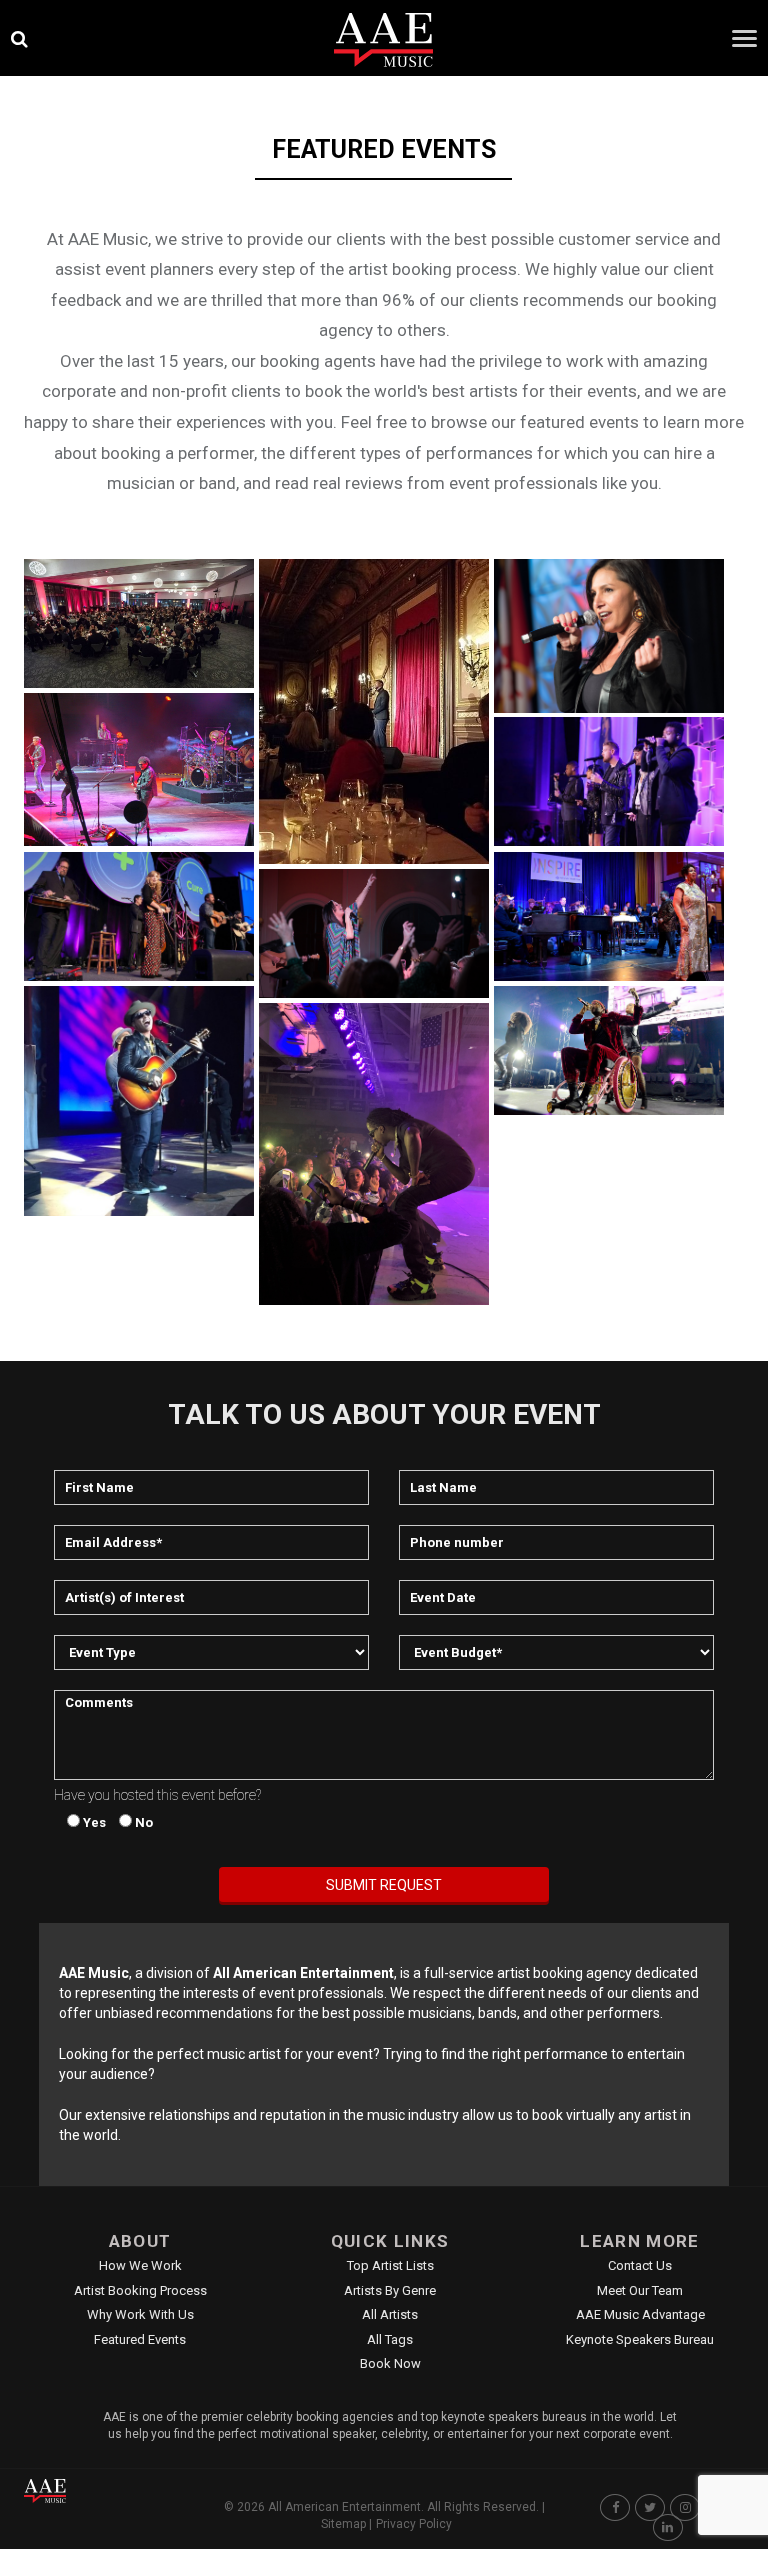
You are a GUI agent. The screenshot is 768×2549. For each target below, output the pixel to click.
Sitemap (343, 2524)
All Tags (390, 2339)
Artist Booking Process (140, 2290)
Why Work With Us (140, 2314)
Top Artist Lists (390, 2265)
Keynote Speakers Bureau (640, 2339)
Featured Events (140, 2339)
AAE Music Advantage (640, 2314)
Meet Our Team (640, 2290)
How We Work (140, 2265)
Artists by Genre (390, 2290)
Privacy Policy (414, 2524)
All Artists (390, 2314)
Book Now (390, 2363)
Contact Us (640, 2265)
